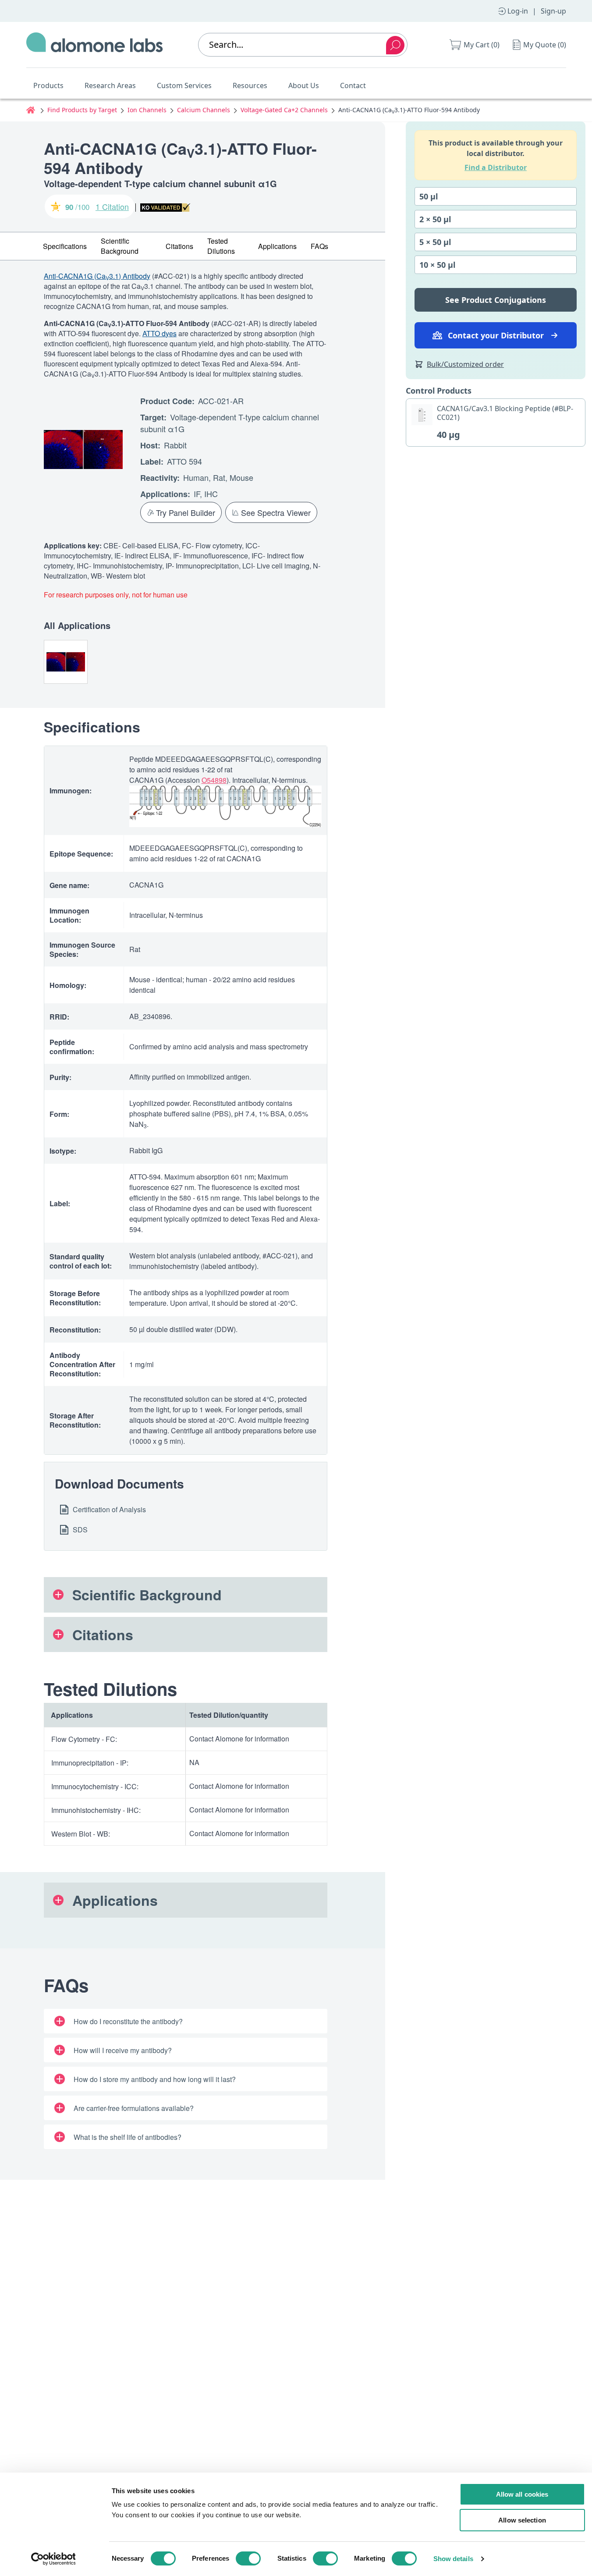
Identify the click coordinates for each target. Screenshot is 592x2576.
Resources (250, 85)
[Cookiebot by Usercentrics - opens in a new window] (53, 2559)
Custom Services (184, 85)
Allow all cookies (522, 2494)
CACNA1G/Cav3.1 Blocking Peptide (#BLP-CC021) (505, 413)
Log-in (518, 11)
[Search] (395, 45)
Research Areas (110, 85)
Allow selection (522, 2520)
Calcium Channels (204, 110)
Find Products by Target (82, 110)
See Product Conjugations (496, 300)
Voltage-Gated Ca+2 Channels (284, 110)
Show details (453, 2559)
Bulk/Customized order (465, 364)
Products (48, 85)
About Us (304, 85)
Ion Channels (147, 110)
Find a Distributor (496, 167)
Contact (353, 85)
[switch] (248, 2558)
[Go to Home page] (95, 45)
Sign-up (553, 11)
